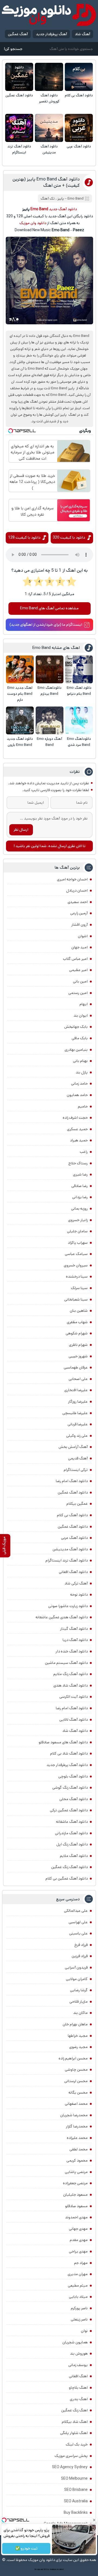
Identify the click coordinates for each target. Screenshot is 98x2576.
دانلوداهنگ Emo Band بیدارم (50, 691)
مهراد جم (81, 2263)
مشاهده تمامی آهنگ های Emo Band (49, 608)
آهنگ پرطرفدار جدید (51, 34)
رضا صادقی (79, 1186)
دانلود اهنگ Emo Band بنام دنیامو (79, 691)
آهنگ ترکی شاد (76, 1583)
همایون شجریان (75, 2342)
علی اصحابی (78, 1379)
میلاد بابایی (78, 2297)
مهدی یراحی (78, 2251)
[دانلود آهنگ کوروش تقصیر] (49, 77)
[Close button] (94, 2520)
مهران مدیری (78, 2274)
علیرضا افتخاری (76, 1390)
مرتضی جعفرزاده (75, 2183)
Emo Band (76, 199)
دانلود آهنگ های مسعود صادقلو (63, 1742)
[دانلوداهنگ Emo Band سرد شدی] (79, 720)
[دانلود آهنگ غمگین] (19, 77)
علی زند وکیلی (77, 1436)
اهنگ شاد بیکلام (75, 2422)
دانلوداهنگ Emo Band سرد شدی (79, 742)
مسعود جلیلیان (75, 2195)
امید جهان (79, 947)
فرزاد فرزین (80, 1956)
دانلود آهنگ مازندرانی (71, 1833)
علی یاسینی (78, 1933)
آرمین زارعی (79, 913)
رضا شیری (80, 1174)
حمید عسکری (77, 1129)
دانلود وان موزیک (33, 223)
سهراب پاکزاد (78, 1243)
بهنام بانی (80, 1061)
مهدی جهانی (78, 2229)
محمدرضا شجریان (74, 2115)
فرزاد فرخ (81, 1945)
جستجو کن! (13, 49)
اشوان (83, 936)
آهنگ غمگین (18, 34)
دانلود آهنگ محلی (73, 1799)
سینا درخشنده (77, 1277)
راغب (84, 1152)
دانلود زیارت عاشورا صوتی (68, 1606)
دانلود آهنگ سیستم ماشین (66, 1663)
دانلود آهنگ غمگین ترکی (69, 1810)
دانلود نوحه (79, 1595)
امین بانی (80, 981)
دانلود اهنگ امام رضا (72, 1481)
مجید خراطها (78, 2036)
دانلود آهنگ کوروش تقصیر (49, 98)
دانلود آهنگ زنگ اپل (72, 1844)
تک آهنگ (48, 199)
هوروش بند (79, 2354)
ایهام (84, 1004)
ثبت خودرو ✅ (26, 2548)
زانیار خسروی (78, 1220)
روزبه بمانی (79, 1209)
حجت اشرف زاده (75, 1118)
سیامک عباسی (76, 1254)
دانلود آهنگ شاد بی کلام (69, 1753)
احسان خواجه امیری (72, 879)
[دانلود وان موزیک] (49, 15)
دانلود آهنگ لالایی (73, 1720)
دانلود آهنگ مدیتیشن (49, 149)
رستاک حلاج (78, 1163)
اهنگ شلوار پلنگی (74, 2433)
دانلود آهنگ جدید (63, 209)
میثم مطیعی (78, 2286)
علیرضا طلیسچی (75, 1413)
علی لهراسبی (78, 1922)
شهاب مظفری (77, 1322)
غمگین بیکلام (77, 1504)
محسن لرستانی (76, 2081)
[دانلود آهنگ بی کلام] (79, 77)
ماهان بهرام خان (75, 2024)
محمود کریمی (77, 2160)
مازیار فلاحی (79, 2002)
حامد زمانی (79, 1084)
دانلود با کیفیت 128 (24, 538)
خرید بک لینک (77, 2444)
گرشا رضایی (79, 1990)
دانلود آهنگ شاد (75, 1731)
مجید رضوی (78, 2047)
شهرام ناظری (78, 1345)
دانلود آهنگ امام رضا (72, 1708)
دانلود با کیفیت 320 (69, 538)
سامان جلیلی (77, 1231)
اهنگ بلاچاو (78, 2388)
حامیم (83, 1106)
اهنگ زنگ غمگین (74, 2410)
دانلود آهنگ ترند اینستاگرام (19, 149)
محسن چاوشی (76, 2070)
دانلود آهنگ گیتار (74, 1629)
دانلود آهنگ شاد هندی (71, 1685)
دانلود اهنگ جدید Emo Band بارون (20, 742)
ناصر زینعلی (79, 2319)
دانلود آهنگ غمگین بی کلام (67, 1878)
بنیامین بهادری (76, 1050)
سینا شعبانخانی (76, 1299)
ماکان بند (80, 2013)
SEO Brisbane (76, 2490)
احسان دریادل (77, 891)
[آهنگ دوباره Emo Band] (50, 720)
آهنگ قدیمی (78, 1458)
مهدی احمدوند (76, 2217)
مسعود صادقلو (76, 2206)
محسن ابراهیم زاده (73, 2058)
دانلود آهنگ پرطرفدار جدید (67, 1765)
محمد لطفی (79, 2149)
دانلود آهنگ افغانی (73, 1572)
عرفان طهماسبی (76, 1367)
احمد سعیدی (78, 902)
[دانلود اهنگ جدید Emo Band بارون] (20, 720)
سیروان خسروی (76, 1265)
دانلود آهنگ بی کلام (79, 95)
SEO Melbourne (74, 2479)
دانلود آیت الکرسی (73, 1697)
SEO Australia (76, 2501)
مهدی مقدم (79, 2240)
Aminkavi (53, 2569)
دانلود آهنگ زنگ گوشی (70, 1788)
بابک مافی (80, 1038)
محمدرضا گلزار (77, 2126)
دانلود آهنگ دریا (75, 1640)
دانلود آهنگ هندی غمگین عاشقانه (62, 1617)
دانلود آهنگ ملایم (74, 1856)
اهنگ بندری (79, 2399)
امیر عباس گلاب (75, 959)
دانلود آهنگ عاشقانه (72, 1822)
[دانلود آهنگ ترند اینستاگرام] (19, 128)
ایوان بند (81, 1016)
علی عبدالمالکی (76, 1911)
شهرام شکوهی (77, 1333)
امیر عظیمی (78, 970)
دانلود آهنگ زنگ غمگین (69, 1867)
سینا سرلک (79, 1288)
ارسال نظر (21, 830)
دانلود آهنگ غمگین (19, 95)
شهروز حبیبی (78, 1356)
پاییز (61, 199)
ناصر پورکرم (79, 2308)
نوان (84, 2331)
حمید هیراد (79, 1140)
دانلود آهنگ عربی (79, 146)
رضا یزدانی (80, 1197)
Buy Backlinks (76, 2513)
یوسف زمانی (78, 2365)
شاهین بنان (79, 1311)
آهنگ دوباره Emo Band (49, 742)
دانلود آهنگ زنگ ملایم (71, 1674)
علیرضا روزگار (78, 1402)
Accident (60, 2569)
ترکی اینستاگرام (76, 1470)
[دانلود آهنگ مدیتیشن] (49, 128)
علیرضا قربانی (78, 1424)
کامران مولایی (77, 1979)
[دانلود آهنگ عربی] (79, 128)
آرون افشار (79, 925)
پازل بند (82, 1072)
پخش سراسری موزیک (71, 2456)
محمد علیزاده (77, 2138)
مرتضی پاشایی (76, 2172)
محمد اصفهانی (76, 2104)
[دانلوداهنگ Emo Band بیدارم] (50, 669)
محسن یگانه (78, 2093)
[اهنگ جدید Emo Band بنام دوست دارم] (20, 669)
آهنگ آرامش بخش (73, 1447)
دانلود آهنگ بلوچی (73, 1776)
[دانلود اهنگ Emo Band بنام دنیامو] (79, 669)
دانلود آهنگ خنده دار (72, 1651)
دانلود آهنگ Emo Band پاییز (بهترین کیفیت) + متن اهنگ (46, 182)
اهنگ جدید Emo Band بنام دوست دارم (20, 694)
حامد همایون (77, 1095)
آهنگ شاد (82, 34)
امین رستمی (78, 993)
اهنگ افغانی (78, 2376)
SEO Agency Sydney (70, 2467)
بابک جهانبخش (76, 1027)
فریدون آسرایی (76, 1967)
